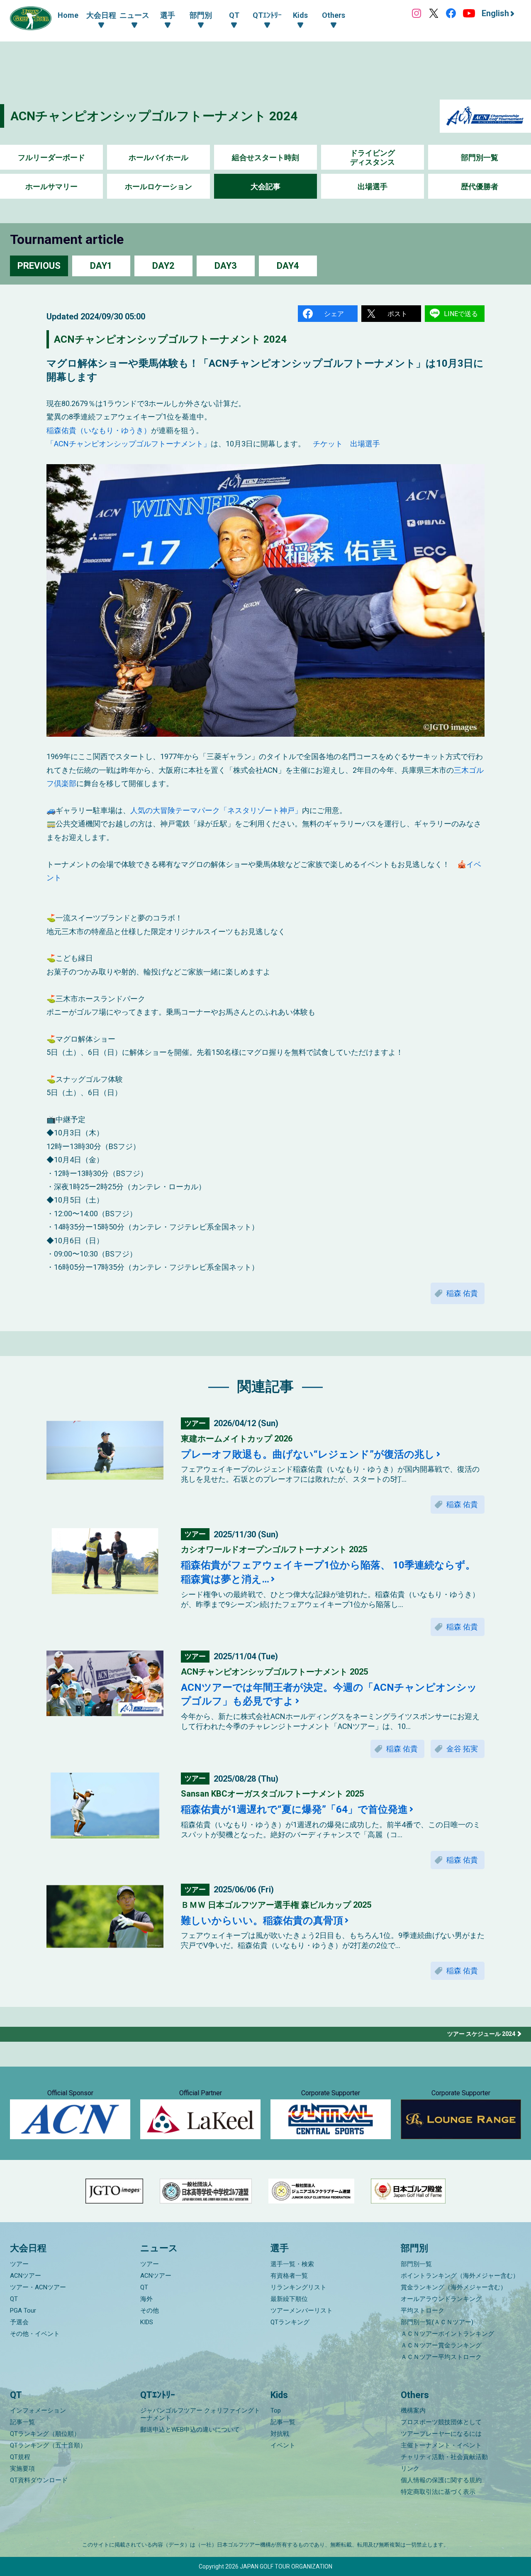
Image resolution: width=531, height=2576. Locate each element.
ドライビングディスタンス (373, 157)
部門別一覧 (480, 157)
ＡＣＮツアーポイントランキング (447, 2334)
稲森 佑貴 (462, 1293)
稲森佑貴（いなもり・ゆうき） (99, 430)
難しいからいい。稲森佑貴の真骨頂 (262, 1921)
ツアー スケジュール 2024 (481, 2034)
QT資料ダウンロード (39, 2480)
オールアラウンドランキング (441, 2299)
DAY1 (101, 266)
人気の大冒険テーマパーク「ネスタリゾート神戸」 (216, 810)
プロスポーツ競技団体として (441, 2422)
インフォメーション (38, 2410)
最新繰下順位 (289, 2299)
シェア (334, 314)
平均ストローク (423, 2311)
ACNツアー (26, 2276)
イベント (283, 2445)
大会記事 (265, 186)
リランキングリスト (298, 2287)
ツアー (19, 2264)
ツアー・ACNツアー (38, 2287)
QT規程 (20, 2457)
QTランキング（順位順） (45, 2434)
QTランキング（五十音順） (48, 2445)
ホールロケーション (158, 186)
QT (14, 2299)
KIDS (147, 2322)
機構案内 (413, 2410)
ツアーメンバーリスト (302, 2311)
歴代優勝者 (480, 186)
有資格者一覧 (289, 2276)
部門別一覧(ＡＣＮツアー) (437, 2322)
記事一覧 (22, 2422)
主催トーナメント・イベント (441, 2445)
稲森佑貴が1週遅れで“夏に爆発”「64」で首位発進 (294, 1809)
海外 (146, 2299)
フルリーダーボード (51, 157)
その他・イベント (35, 2334)
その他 (150, 2311)
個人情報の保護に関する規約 (441, 2480)
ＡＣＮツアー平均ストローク (441, 2357)
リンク (410, 2469)
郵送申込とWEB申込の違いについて (190, 2430)
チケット (328, 444)
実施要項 (22, 2469)
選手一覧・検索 (292, 2264)
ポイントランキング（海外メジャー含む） (460, 2276)
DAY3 (226, 266)
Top (276, 2410)
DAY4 (288, 266)
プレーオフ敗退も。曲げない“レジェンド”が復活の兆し (308, 1454)
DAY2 (163, 266)
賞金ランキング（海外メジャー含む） (454, 2287)
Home (68, 15)
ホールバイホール (158, 157)
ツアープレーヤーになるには (441, 2434)
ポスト (397, 314)
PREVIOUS (39, 266)
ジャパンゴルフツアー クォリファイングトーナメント (200, 2414)
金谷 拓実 (462, 1749)
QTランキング (290, 2322)
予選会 (19, 2322)
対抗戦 (280, 2434)
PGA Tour (23, 2311)
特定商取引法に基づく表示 (438, 2492)
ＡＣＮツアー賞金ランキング (441, 2345)
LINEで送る (461, 314)
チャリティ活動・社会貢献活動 (444, 2457)
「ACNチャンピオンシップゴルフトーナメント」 (129, 444)
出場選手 (373, 186)
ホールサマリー (51, 186)
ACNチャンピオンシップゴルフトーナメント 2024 (154, 116)
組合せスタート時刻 (265, 157)
